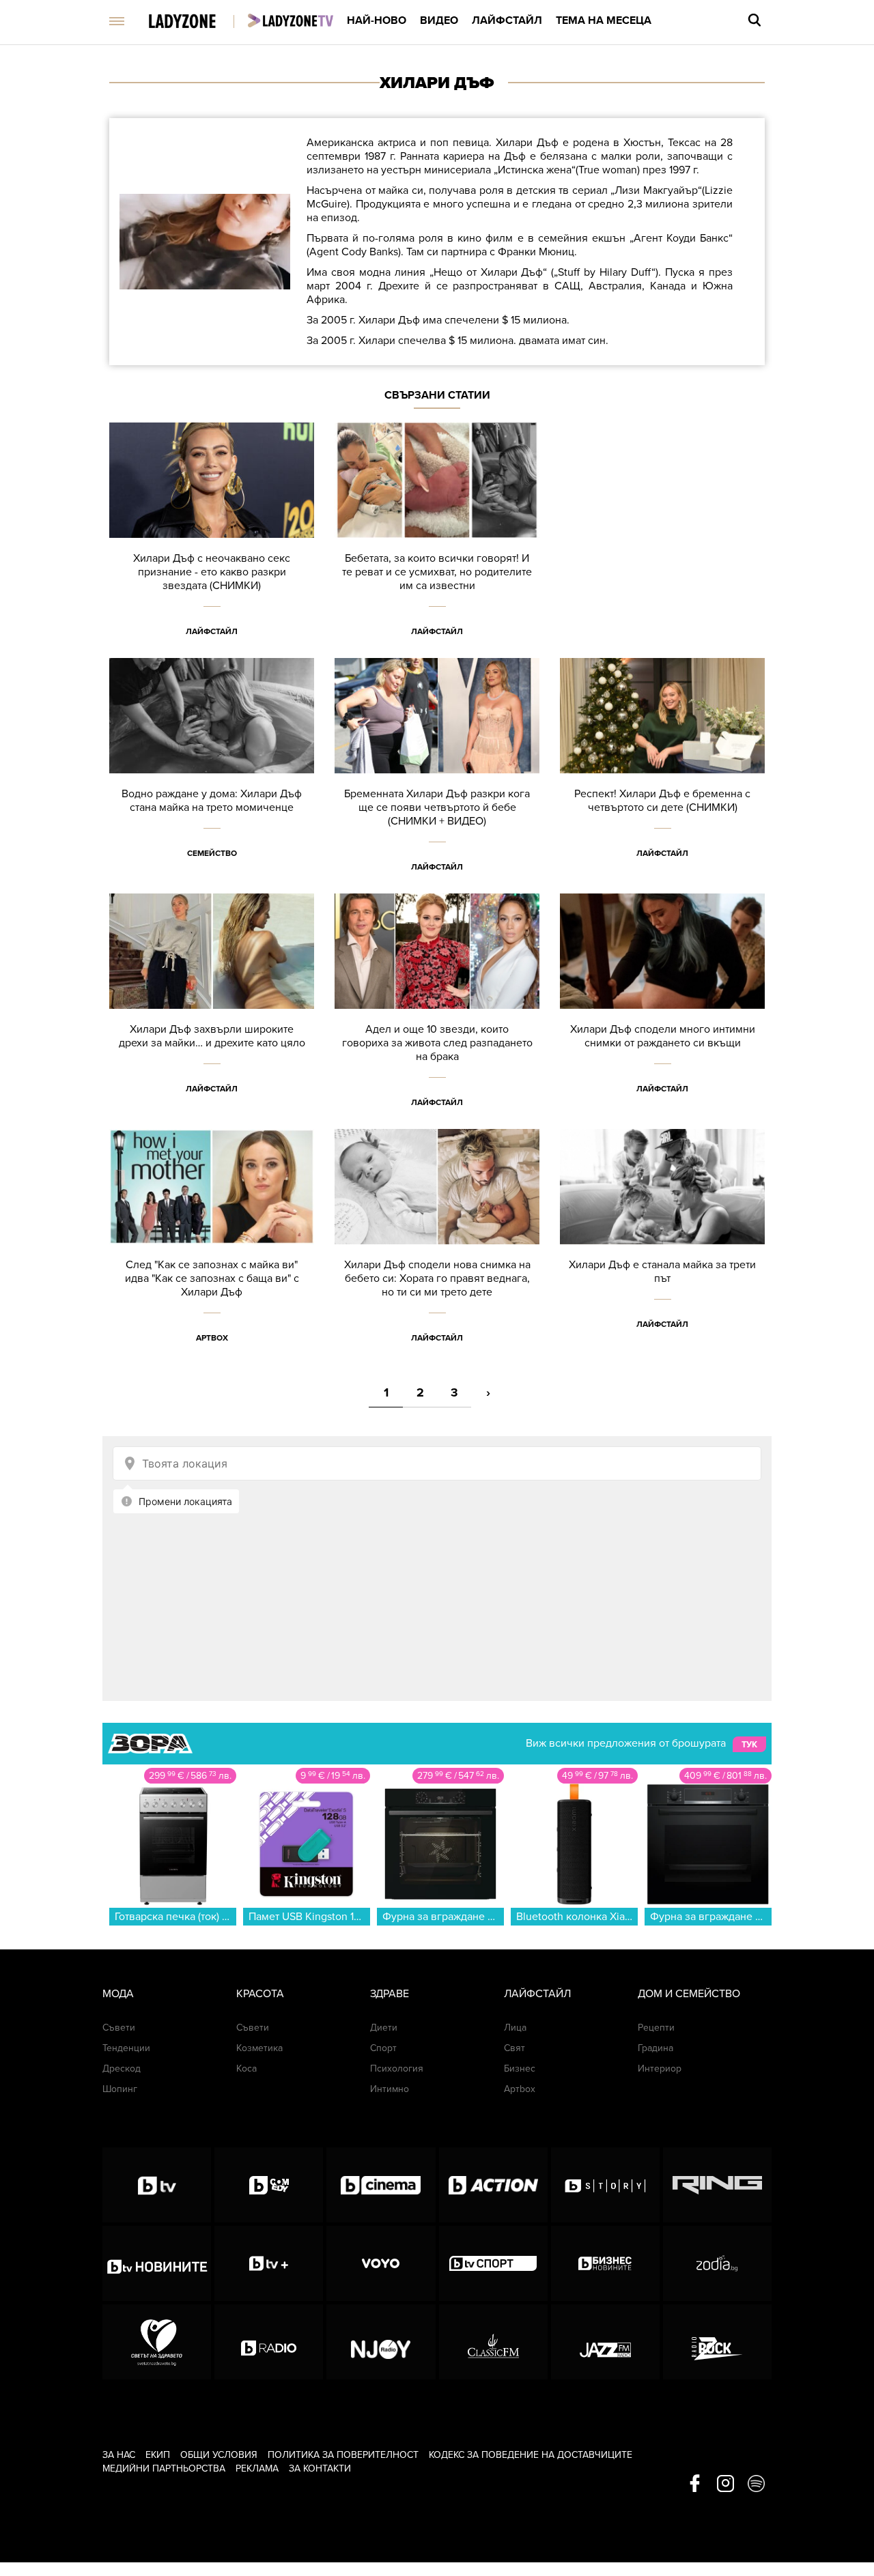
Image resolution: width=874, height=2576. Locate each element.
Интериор (660, 2069)
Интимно (390, 2089)
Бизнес (520, 2069)
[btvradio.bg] (269, 2342)
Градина (655, 2048)
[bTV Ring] (717, 2185)
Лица (515, 2028)
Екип (158, 2455)
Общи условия (219, 2455)
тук (749, 1744)
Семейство (212, 853)
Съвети (119, 2028)
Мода (118, 1994)
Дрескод (122, 2069)
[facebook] (695, 2485)
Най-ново (377, 20)
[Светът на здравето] (157, 2342)
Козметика (259, 2048)
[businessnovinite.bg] (605, 2263)
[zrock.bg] (717, 2342)
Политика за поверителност (343, 2455)
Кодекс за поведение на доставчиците (531, 2455)
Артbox (212, 1338)
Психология (397, 2069)
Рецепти (656, 2028)
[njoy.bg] (381, 2342)
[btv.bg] (157, 2185)
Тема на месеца (604, 20)
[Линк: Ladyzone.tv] (291, 20)
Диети (384, 2028)
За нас (119, 2455)
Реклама (257, 2468)
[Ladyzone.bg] (196, 22)
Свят (514, 2048)
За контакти (320, 2468)
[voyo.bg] (381, 2263)
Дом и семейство (689, 1994)
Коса (246, 2069)
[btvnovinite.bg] (157, 2263)
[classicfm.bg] (493, 2342)
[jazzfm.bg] (605, 2342)
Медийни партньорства (164, 2468)
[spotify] (756, 2485)
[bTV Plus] (269, 2263)
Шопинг (120, 2089)
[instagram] (725, 2485)
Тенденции (126, 2048)
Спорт (383, 2048)
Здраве (390, 1994)
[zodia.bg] (717, 2263)
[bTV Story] (605, 2185)
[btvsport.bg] (493, 2263)
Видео (439, 20)
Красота (260, 1994)
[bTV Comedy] (269, 2185)
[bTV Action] (493, 2185)
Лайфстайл (507, 20)
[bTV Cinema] (381, 2185)
